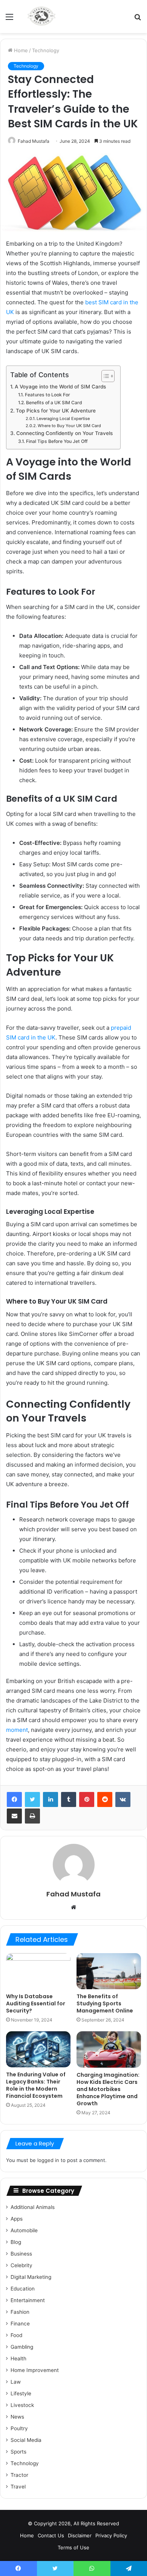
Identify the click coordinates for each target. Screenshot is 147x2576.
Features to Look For (47, 395)
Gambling (22, 2347)
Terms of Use (73, 2547)
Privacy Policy (111, 2535)
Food (16, 2335)
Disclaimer (80, 2535)
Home (20, 50)
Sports (18, 2452)
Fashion (20, 2312)
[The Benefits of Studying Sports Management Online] (109, 1971)
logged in (48, 2160)
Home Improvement (35, 2370)
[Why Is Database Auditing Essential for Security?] (38, 1971)
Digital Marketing (31, 2277)
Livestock (22, 2405)
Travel (18, 2487)
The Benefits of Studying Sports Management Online (105, 2003)
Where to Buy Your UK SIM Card (69, 426)
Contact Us (51, 2535)
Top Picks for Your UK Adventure (56, 411)
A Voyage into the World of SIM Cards (60, 387)
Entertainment (28, 2300)
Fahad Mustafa (34, 141)
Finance (20, 2324)
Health (18, 2358)
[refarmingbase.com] (41, 17)
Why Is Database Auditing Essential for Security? (36, 2003)
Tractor (19, 2475)
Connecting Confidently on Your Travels (64, 433)
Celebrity (21, 2265)
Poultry (19, 2428)
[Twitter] (32, 1799)
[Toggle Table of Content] (104, 376)
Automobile (24, 2230)
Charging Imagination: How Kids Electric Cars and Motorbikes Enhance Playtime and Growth (108, 2089)
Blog (16, 2242)
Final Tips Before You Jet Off (57, 441)
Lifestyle (21, 2393)
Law (16, 2382)
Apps (17, 2219)
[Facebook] (14, 1799)
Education (23, 2289)
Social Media (26, 2440)
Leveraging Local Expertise (63, 419)
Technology (46, 50)
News (17, 2417)
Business (21, 2254)
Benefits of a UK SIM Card (54, 403)
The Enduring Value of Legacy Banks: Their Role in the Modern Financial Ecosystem (36, 2085)
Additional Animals (33, 2207)
